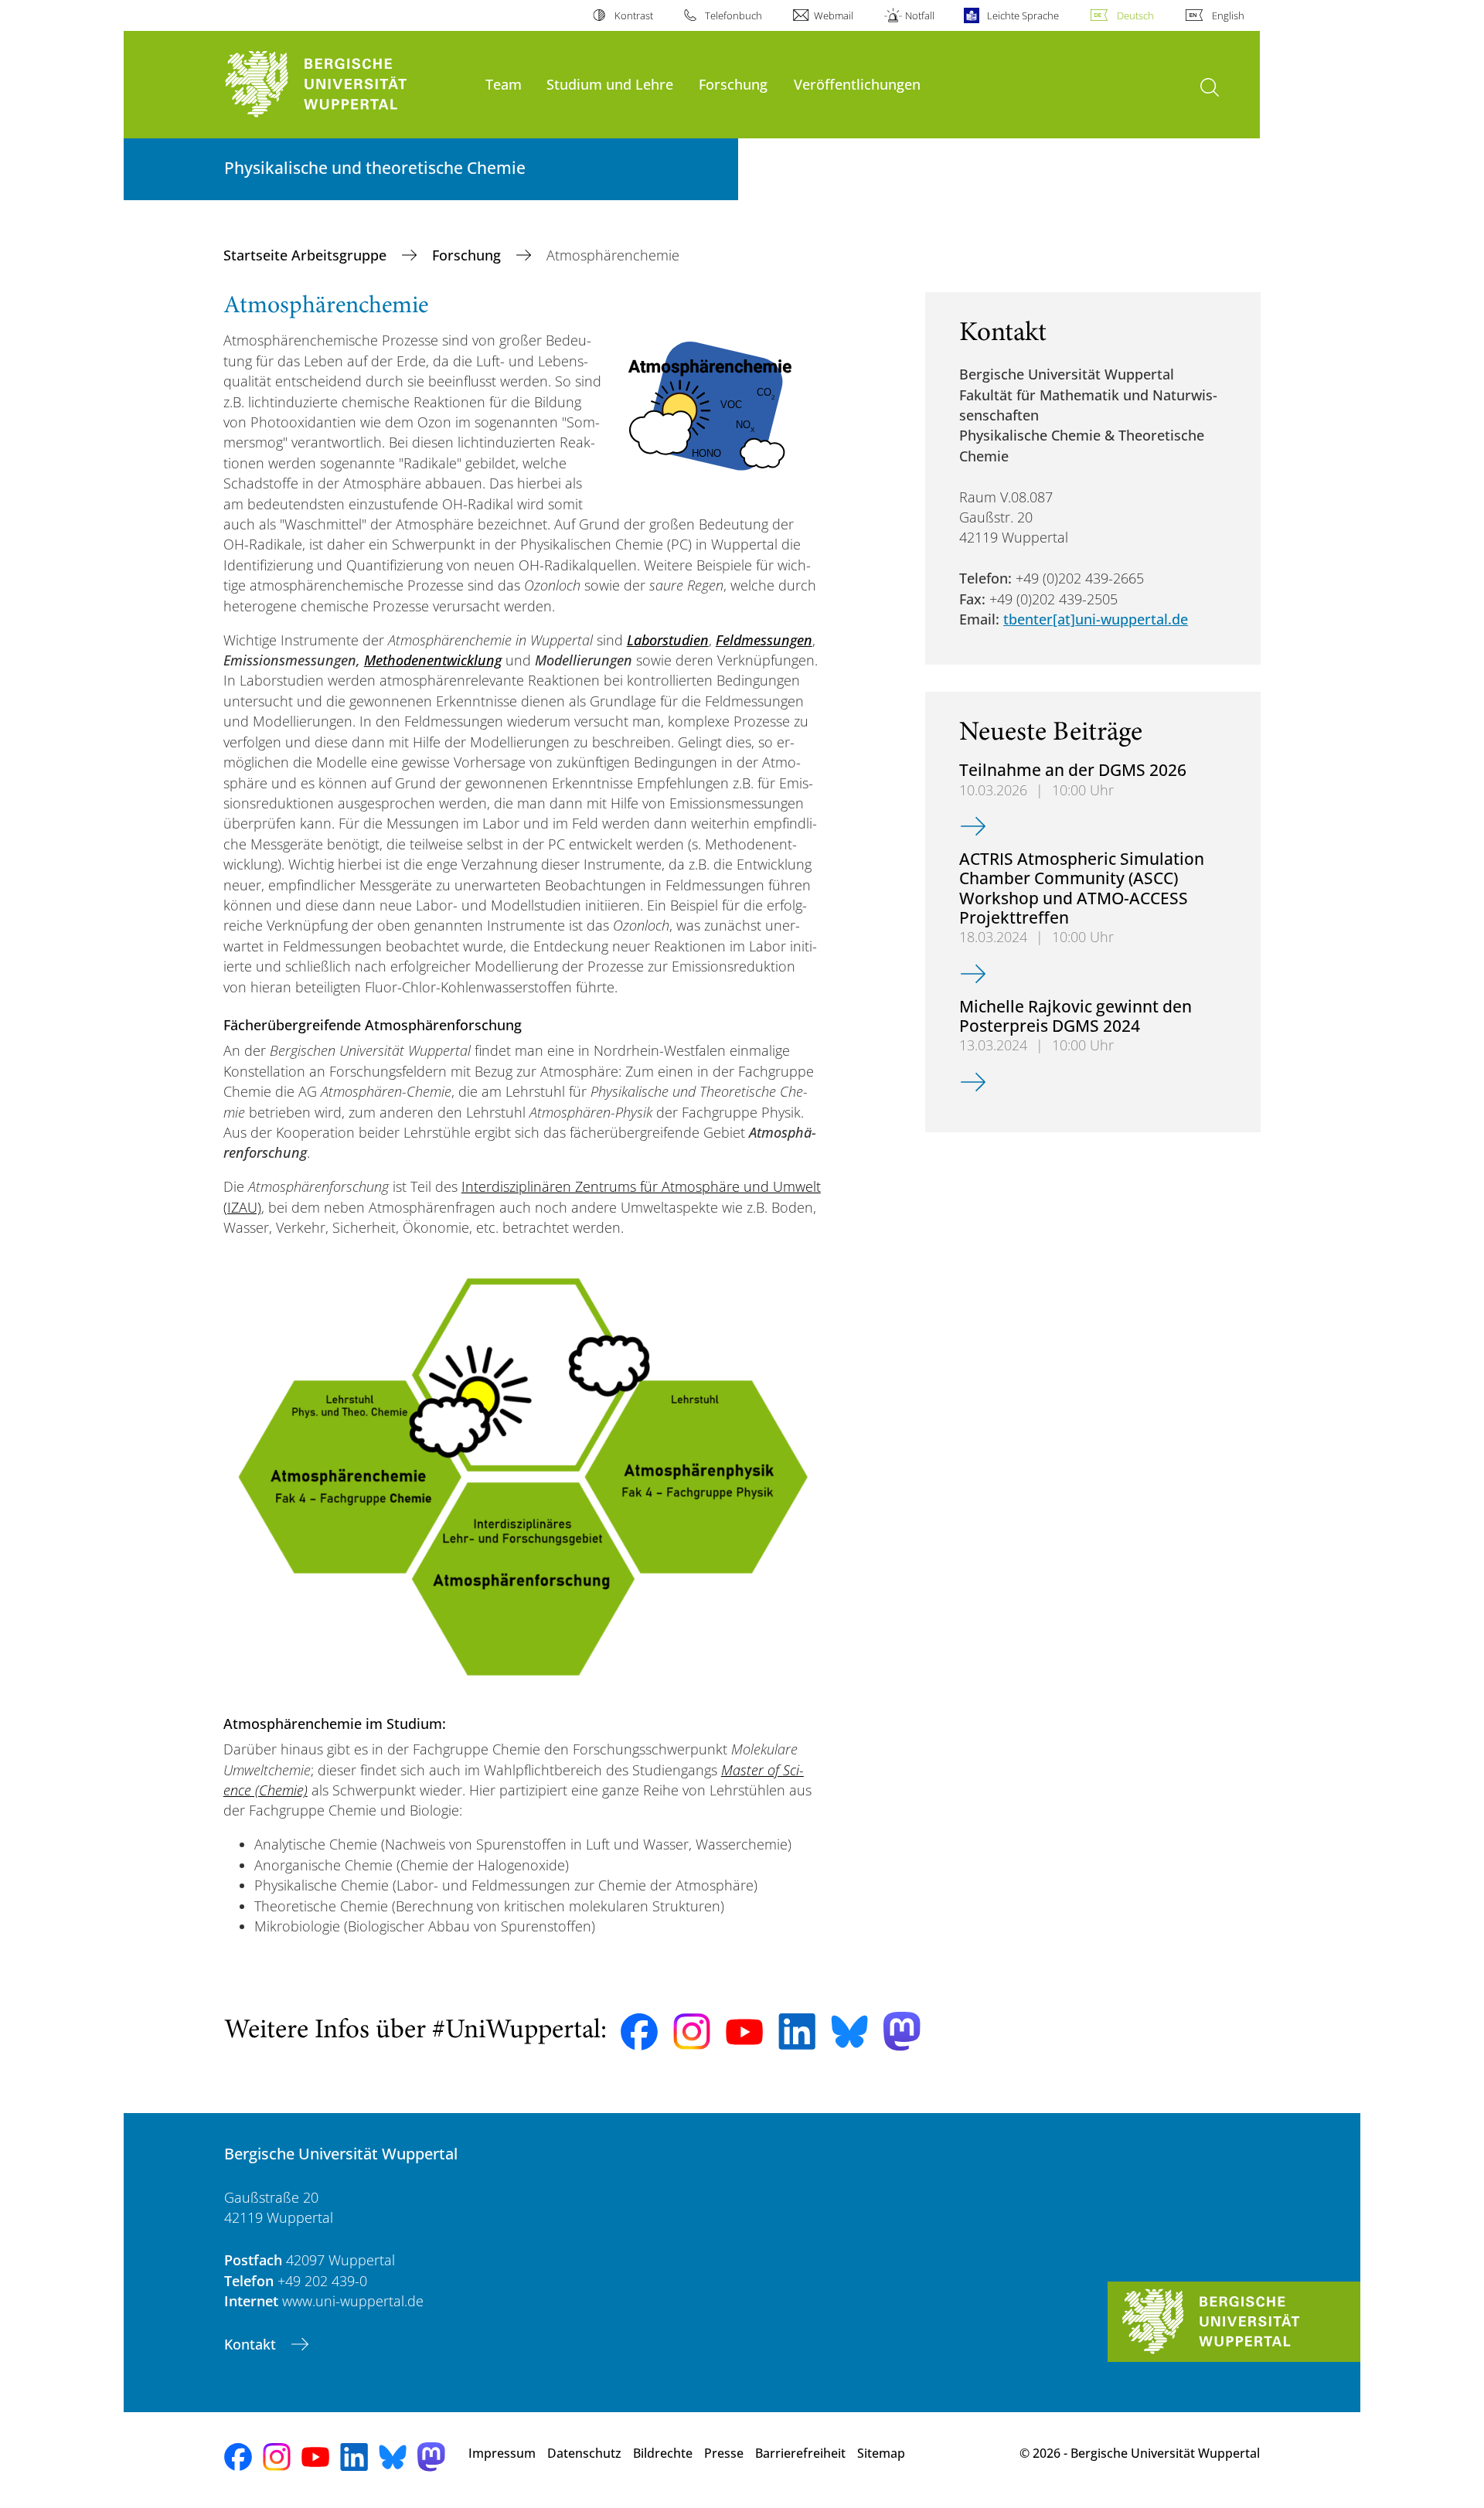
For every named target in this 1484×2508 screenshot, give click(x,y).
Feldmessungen (764, 640)
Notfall (920, 15)
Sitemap (881, 2453)
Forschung (733, 84)
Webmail (834, 15)
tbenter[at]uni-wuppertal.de (1096, 619)
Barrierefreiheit (800, 2453)
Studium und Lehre (610, 84)
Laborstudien (668, 640)
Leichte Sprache (1023, 15)
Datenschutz (584, 2453)
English (1228, 15)
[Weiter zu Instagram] (692, 2032)
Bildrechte (663, 2453)
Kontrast (633, 15)
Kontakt (252, 2344)
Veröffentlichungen (857, 84)
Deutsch (1135, 15)
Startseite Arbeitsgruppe (307, 255)
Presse (724, 2453)
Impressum (502, 2453)
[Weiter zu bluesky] (849, 2031)
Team (504, 84)
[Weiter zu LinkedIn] (797, 2032)
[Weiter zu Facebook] (639, 2032)
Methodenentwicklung (433, 660)
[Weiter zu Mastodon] (902, 2032)
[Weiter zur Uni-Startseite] (347, 85)
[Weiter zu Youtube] (744, 2032)
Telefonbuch (733, 15)
